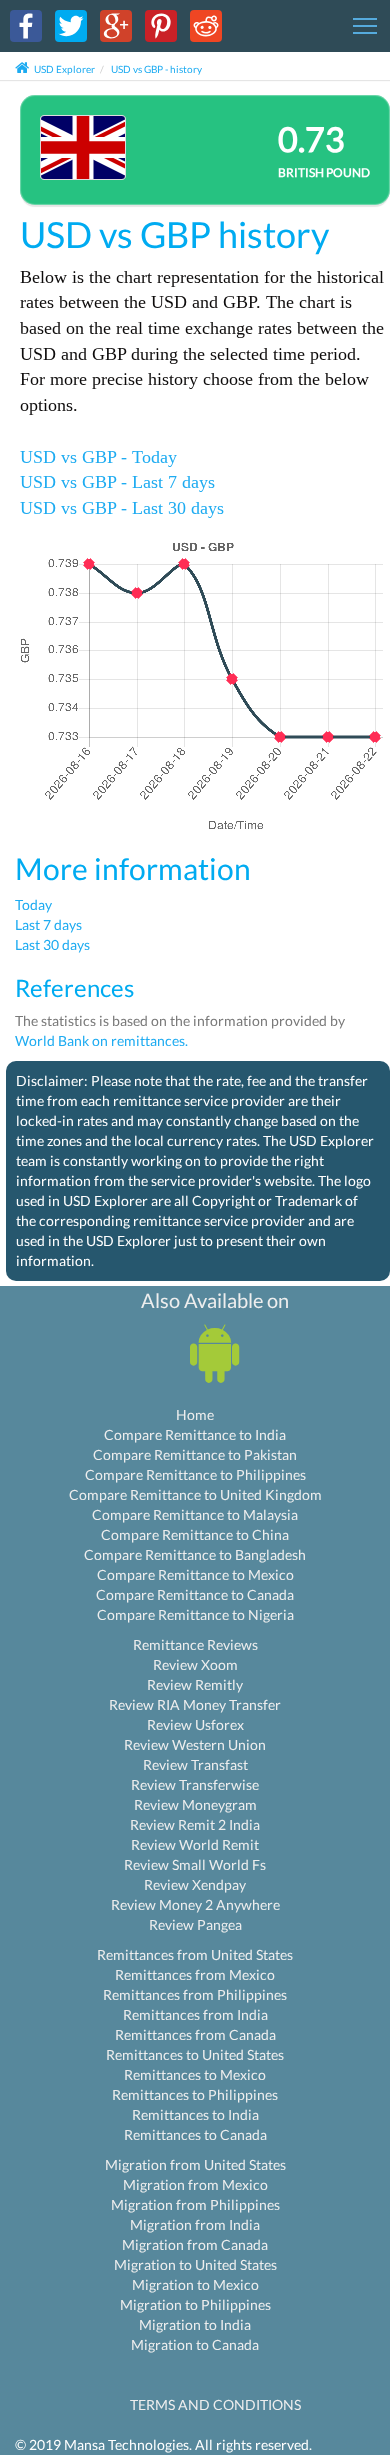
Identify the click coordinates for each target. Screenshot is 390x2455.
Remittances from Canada (195, 2034)
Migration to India (195, 2324)
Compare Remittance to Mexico (195, 1574)
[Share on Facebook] (26, 24)
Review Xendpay (195, 1884)
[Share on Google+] (116, 24)
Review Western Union (195, 1744)
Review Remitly (195, 1684)
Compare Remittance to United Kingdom (195, 1494)
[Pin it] (161, 24)
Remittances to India (195, 2114)
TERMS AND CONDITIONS (215, 2404)
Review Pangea (195, 1924)
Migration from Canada (195, 2244)
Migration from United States (195, 2164)
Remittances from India (195, 2014)
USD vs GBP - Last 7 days (117, 482)
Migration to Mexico (195, 2284)
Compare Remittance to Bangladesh (195, 1554)
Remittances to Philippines (195, 2094)
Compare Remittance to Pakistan (195, 1454)
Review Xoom (195, 1664)
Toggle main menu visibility (365, 24)
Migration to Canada (195, 2344)
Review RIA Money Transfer (195, 1704)
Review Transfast (195, 1764)
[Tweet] (71, 24)
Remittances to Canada (195, 2134)
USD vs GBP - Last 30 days (122, 508)
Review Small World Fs (195, 1864)
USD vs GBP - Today (98, 457)
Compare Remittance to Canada (195, 1594)
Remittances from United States (195, 1954)
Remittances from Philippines (195, 1994)
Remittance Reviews (195, 1644)
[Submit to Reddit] (206, 24)
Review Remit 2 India (195, 1824)
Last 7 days (48, 924)
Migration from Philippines (195, 2204)
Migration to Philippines (195, 2304)
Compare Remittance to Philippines (195, 1474)
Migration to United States (195, 2264)
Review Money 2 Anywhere (195, 1904)
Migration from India (195, 2224)
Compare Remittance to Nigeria (195, 1614)
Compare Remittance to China (195, 1534)
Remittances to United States (195, 2054)
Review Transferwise (195, 1784)
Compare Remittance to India (195, 1434)
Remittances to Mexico (195, 2074)
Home (195, 1414)
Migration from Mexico (195, 2184)
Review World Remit (195, 1844)
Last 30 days (52, 944)
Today (33, 904)
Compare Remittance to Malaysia (195, 1514)
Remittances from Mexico (195, 1974)
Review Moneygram (195, 1804)
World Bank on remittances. (101, 1040)
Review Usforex (195, 1724)
